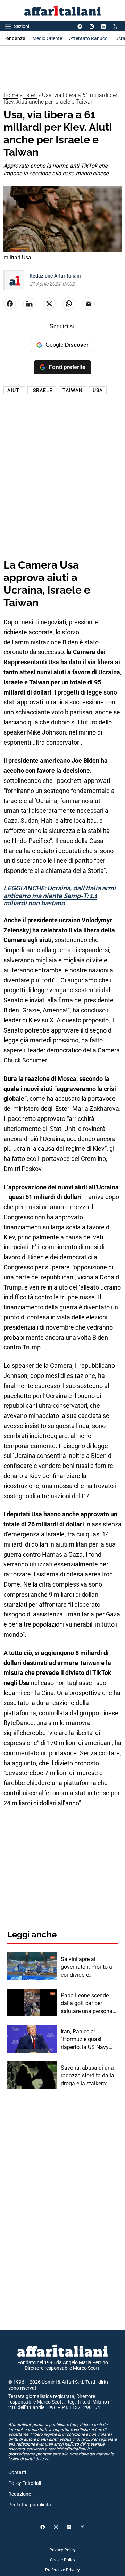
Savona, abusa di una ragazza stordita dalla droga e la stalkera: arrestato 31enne (87, 2076)
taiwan (73, 390)
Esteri (30, 95)
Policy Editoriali (25, 2483)
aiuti (14, 390)
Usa (98, 390)
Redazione (20, 2494)
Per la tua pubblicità (30, 2505)
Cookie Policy (63, 2560)
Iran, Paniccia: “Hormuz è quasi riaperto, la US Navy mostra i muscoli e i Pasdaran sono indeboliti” (85, 2040)
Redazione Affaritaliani (55, 276)
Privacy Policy (62, 2550)
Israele (42, 390)
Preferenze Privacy (62, 2570)
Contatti (17, 2472)
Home (11, 95)
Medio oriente (47, 38)
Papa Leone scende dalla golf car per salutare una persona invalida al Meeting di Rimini (87, 2004)
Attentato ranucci (89, 38)
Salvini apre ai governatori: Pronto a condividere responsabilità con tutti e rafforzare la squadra (89, 1967)
